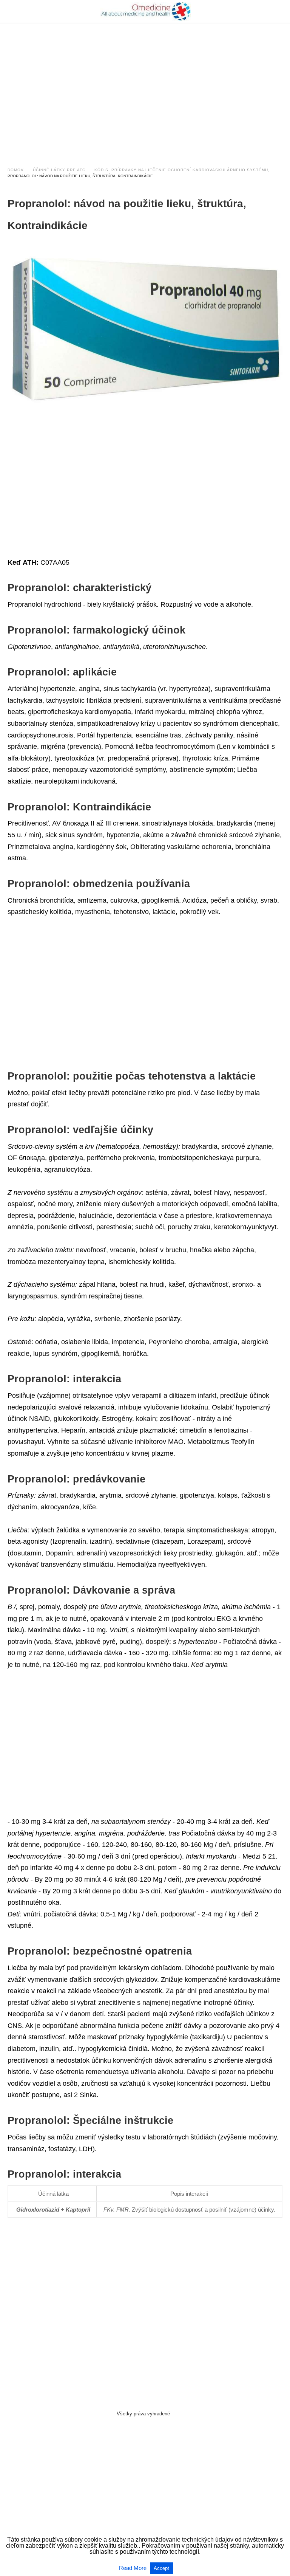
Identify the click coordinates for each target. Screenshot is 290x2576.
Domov (16, 170)
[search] (279, 12)
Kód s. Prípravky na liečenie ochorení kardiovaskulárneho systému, (182, 170)
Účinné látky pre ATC (59, 170)
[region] (145, 88)
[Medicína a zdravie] (145, 11)
